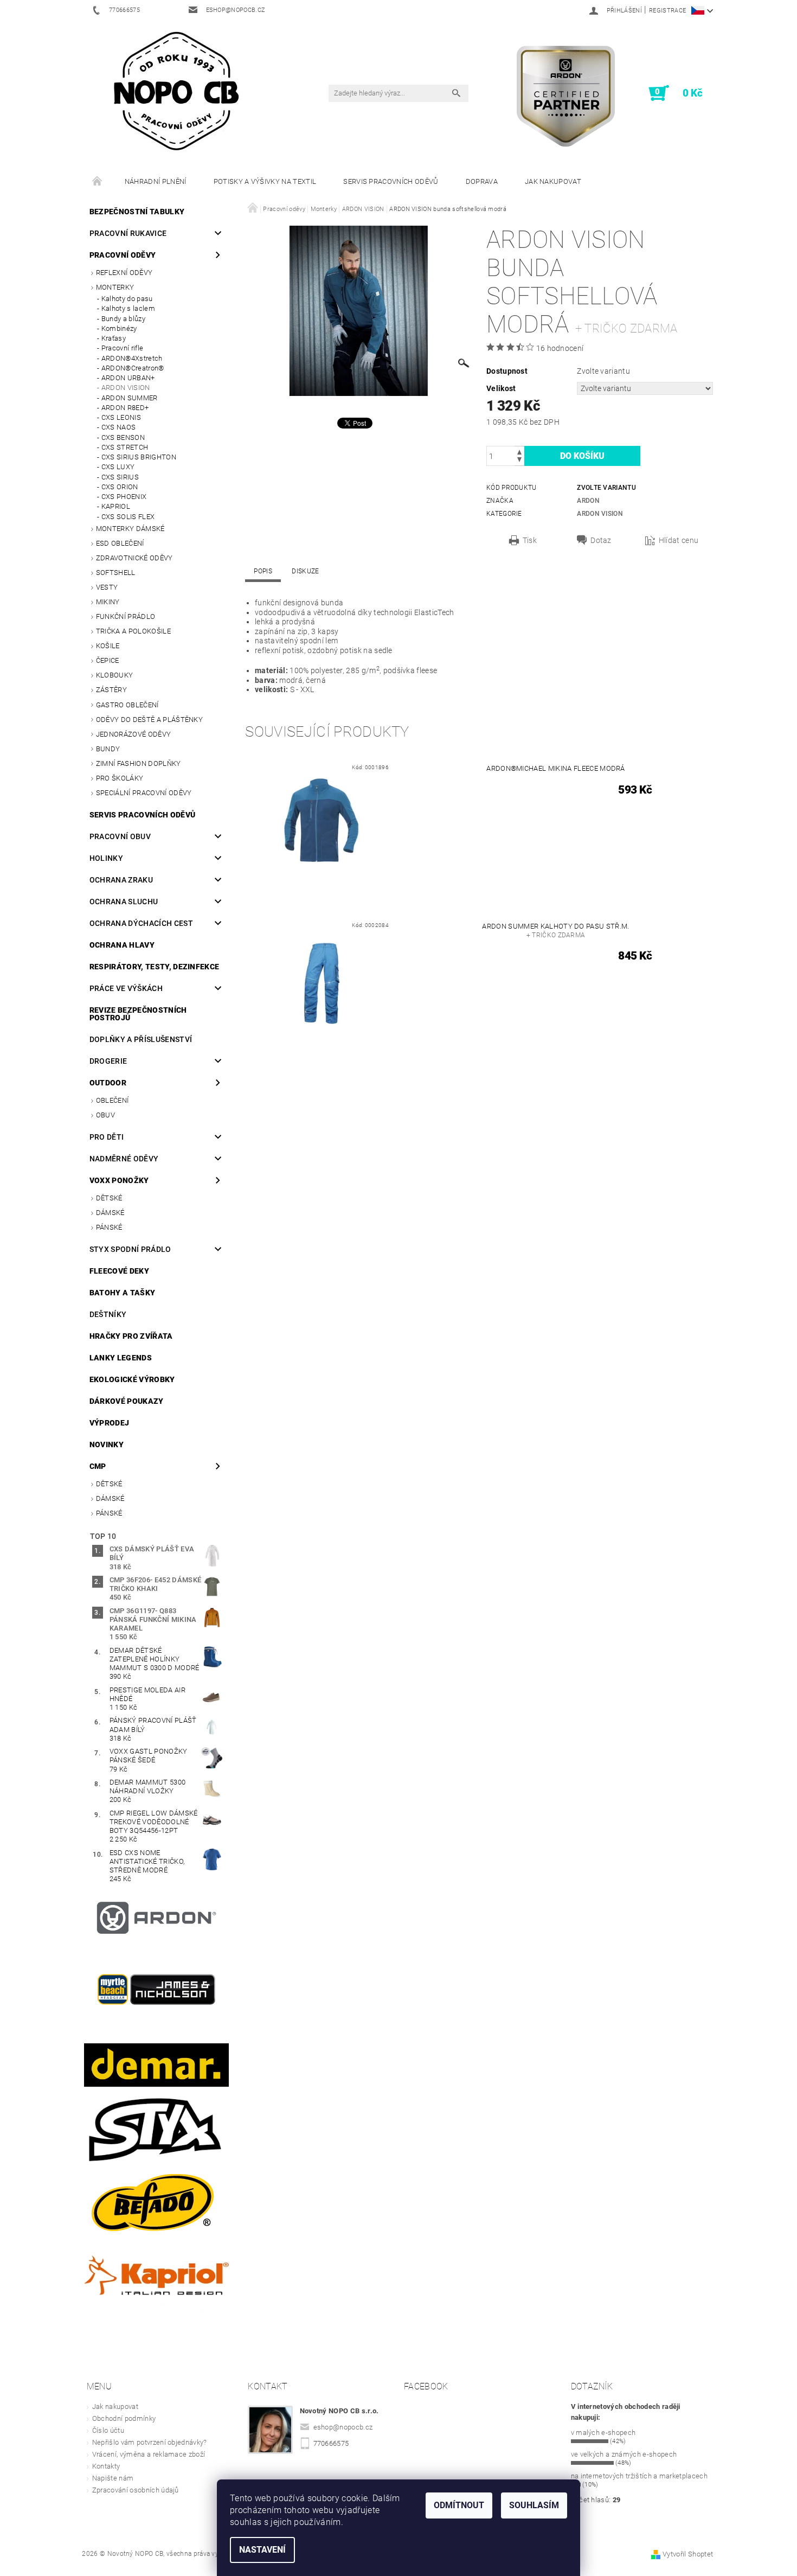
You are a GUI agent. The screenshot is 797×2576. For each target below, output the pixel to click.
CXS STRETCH (125, 447)
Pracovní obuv (120, 836)
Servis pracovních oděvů (391, 181)
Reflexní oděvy (124, 273)
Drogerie (108, 1061)
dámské (110, 1213)
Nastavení (262, 2550)
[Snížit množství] (519, 461)
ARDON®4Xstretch (132, 358)
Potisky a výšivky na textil (265, 181)
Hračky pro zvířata (131, 1336)
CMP (98, 1466)
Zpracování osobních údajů (136, 2490)
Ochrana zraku (121, 880)
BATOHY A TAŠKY (122, 1293)
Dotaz (601, 540)
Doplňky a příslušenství (141, 1039)
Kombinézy (119, 328)
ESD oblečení (120, 543)
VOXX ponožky (119, 1180)
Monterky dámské (130, 529)
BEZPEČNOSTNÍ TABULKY (137, 212)
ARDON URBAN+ (128, 378)
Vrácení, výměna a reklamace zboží (149, 2454)
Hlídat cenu (679, 540)
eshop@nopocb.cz (343, 2427)
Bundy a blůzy (123, 319)
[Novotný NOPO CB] (176, 90)
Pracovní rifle (122, 348)
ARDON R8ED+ (125, 408)
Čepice (108, 660)
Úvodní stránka (98, 182)
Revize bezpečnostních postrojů (138, 1014)
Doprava (482, 181)
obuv (105, 1115)
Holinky (106, 858)
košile (108, 646)
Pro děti (107, 1137)
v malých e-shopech (603, 2433)
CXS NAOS (119, 427)
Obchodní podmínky (124, 2418)
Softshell (116, 573)
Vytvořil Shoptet (688, 2554)
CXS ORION (120, 487)
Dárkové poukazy (127, 1401)
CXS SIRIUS (120, 477)
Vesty (107, 587)
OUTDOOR (108, 1083)
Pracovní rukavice (128, 233)
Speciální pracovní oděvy (144, 793)
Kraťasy (114, 338)
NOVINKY (107, 1444)
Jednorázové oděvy (133, 734)
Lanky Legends (121, 1358)
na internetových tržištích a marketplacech (639, 2476)
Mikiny (108, 602)
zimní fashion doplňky (139, 763)
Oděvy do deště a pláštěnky (149, 720)
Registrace (667, 11)
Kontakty (106, 2466)
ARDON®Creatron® (133, 368)
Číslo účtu (108, 2430)
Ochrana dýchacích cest (141, 923)
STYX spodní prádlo (130, 1249)
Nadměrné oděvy (124, 1159)
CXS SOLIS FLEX (128, 517)
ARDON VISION (126, 388)
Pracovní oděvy (123, 255)
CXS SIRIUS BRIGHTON (139, 457)
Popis (263, 571)
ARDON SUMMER (130, 398)
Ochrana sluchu (124, 902)
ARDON (588, 501)
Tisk (530, 540)
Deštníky (108, 1314)
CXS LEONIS (121, 417)
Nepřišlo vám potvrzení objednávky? (150, 2442)
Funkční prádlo (126, 616)
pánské (109, 1227)
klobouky (115, 675)
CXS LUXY (118, 467)
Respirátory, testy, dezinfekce (155, 967)
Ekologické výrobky (132, 1379)
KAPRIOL (116, 506)
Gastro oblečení (127, 705)
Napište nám (113, 2478)
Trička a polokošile (133, 631)
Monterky (115, 287)
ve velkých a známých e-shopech (624, 2454)
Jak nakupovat (553, 181)
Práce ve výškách (126, 988)
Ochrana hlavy (122, 945)
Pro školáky (120, 778)
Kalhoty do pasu (127, 299)
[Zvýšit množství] (519, 451)
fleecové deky (119, 1271)
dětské (109, 1198)
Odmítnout (459, 2505)
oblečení (113, 1100)
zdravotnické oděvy (134, 558)
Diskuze (305, 571)
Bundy (108, 749)
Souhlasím (534, 2505)
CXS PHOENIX (124, 497)
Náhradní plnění (156, 181)
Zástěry (111, 690)
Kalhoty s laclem (128, 308)
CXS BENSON (123, 437)
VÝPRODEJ (110, 1423)
